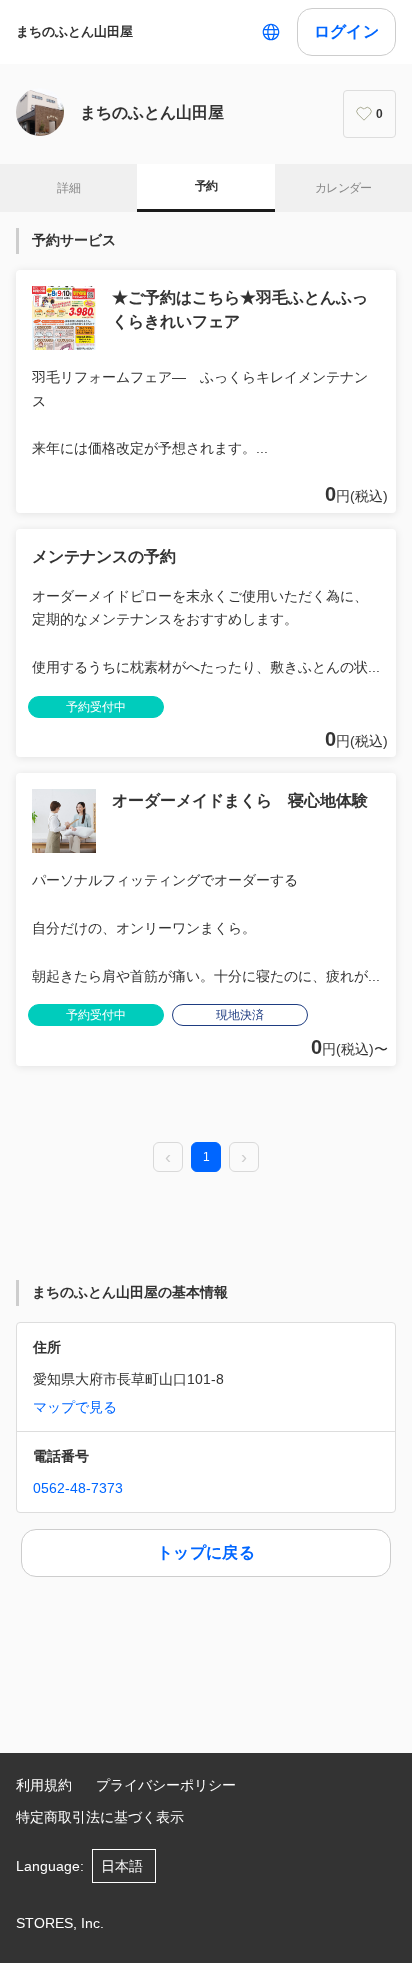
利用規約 (44, 1785)
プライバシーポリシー (166, 1785)
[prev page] (168, 1158)
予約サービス (74, 240)
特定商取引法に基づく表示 (100, 1817)
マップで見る (75, 1407)
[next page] (244, 1158)
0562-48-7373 (78, 1488)
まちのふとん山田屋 (74, 31)
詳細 (68, 188)
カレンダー (343, 188)
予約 (206, 186)
